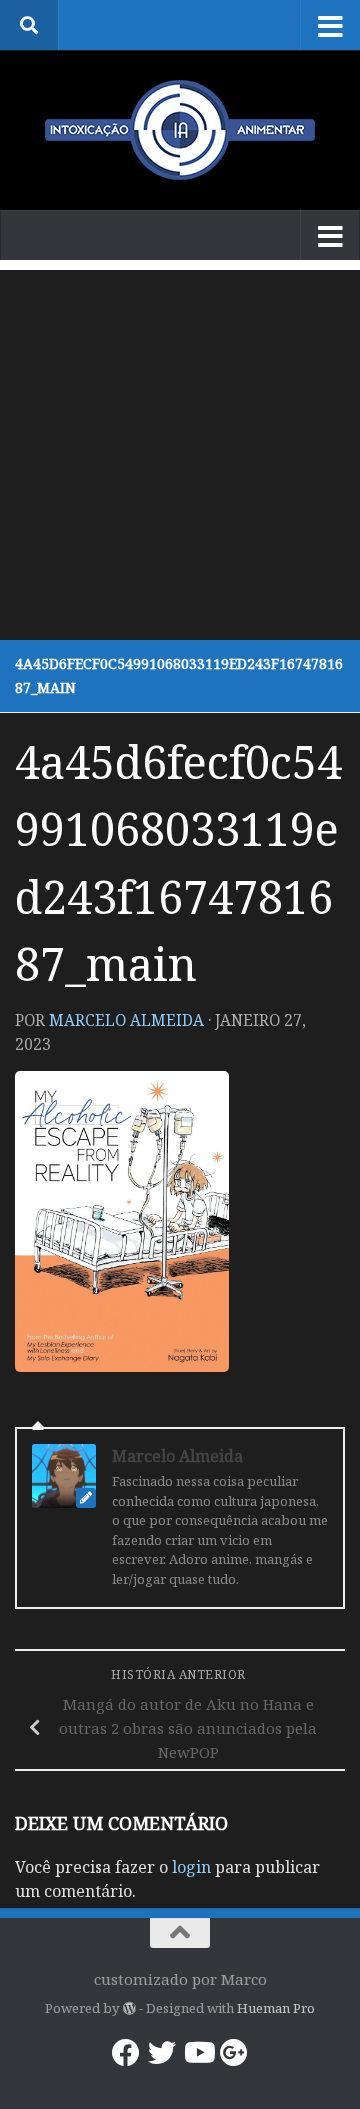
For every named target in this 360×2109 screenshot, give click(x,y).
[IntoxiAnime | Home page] (180, 130)
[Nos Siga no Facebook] (126, 2053)
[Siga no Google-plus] (234, 2053)
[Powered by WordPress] (128, 2008)
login (191, 1867)
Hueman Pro (276, 2008)
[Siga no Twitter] (162, 2053)
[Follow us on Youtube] (198, 2053)
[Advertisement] (180, 450)
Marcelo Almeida (126, 1020)
